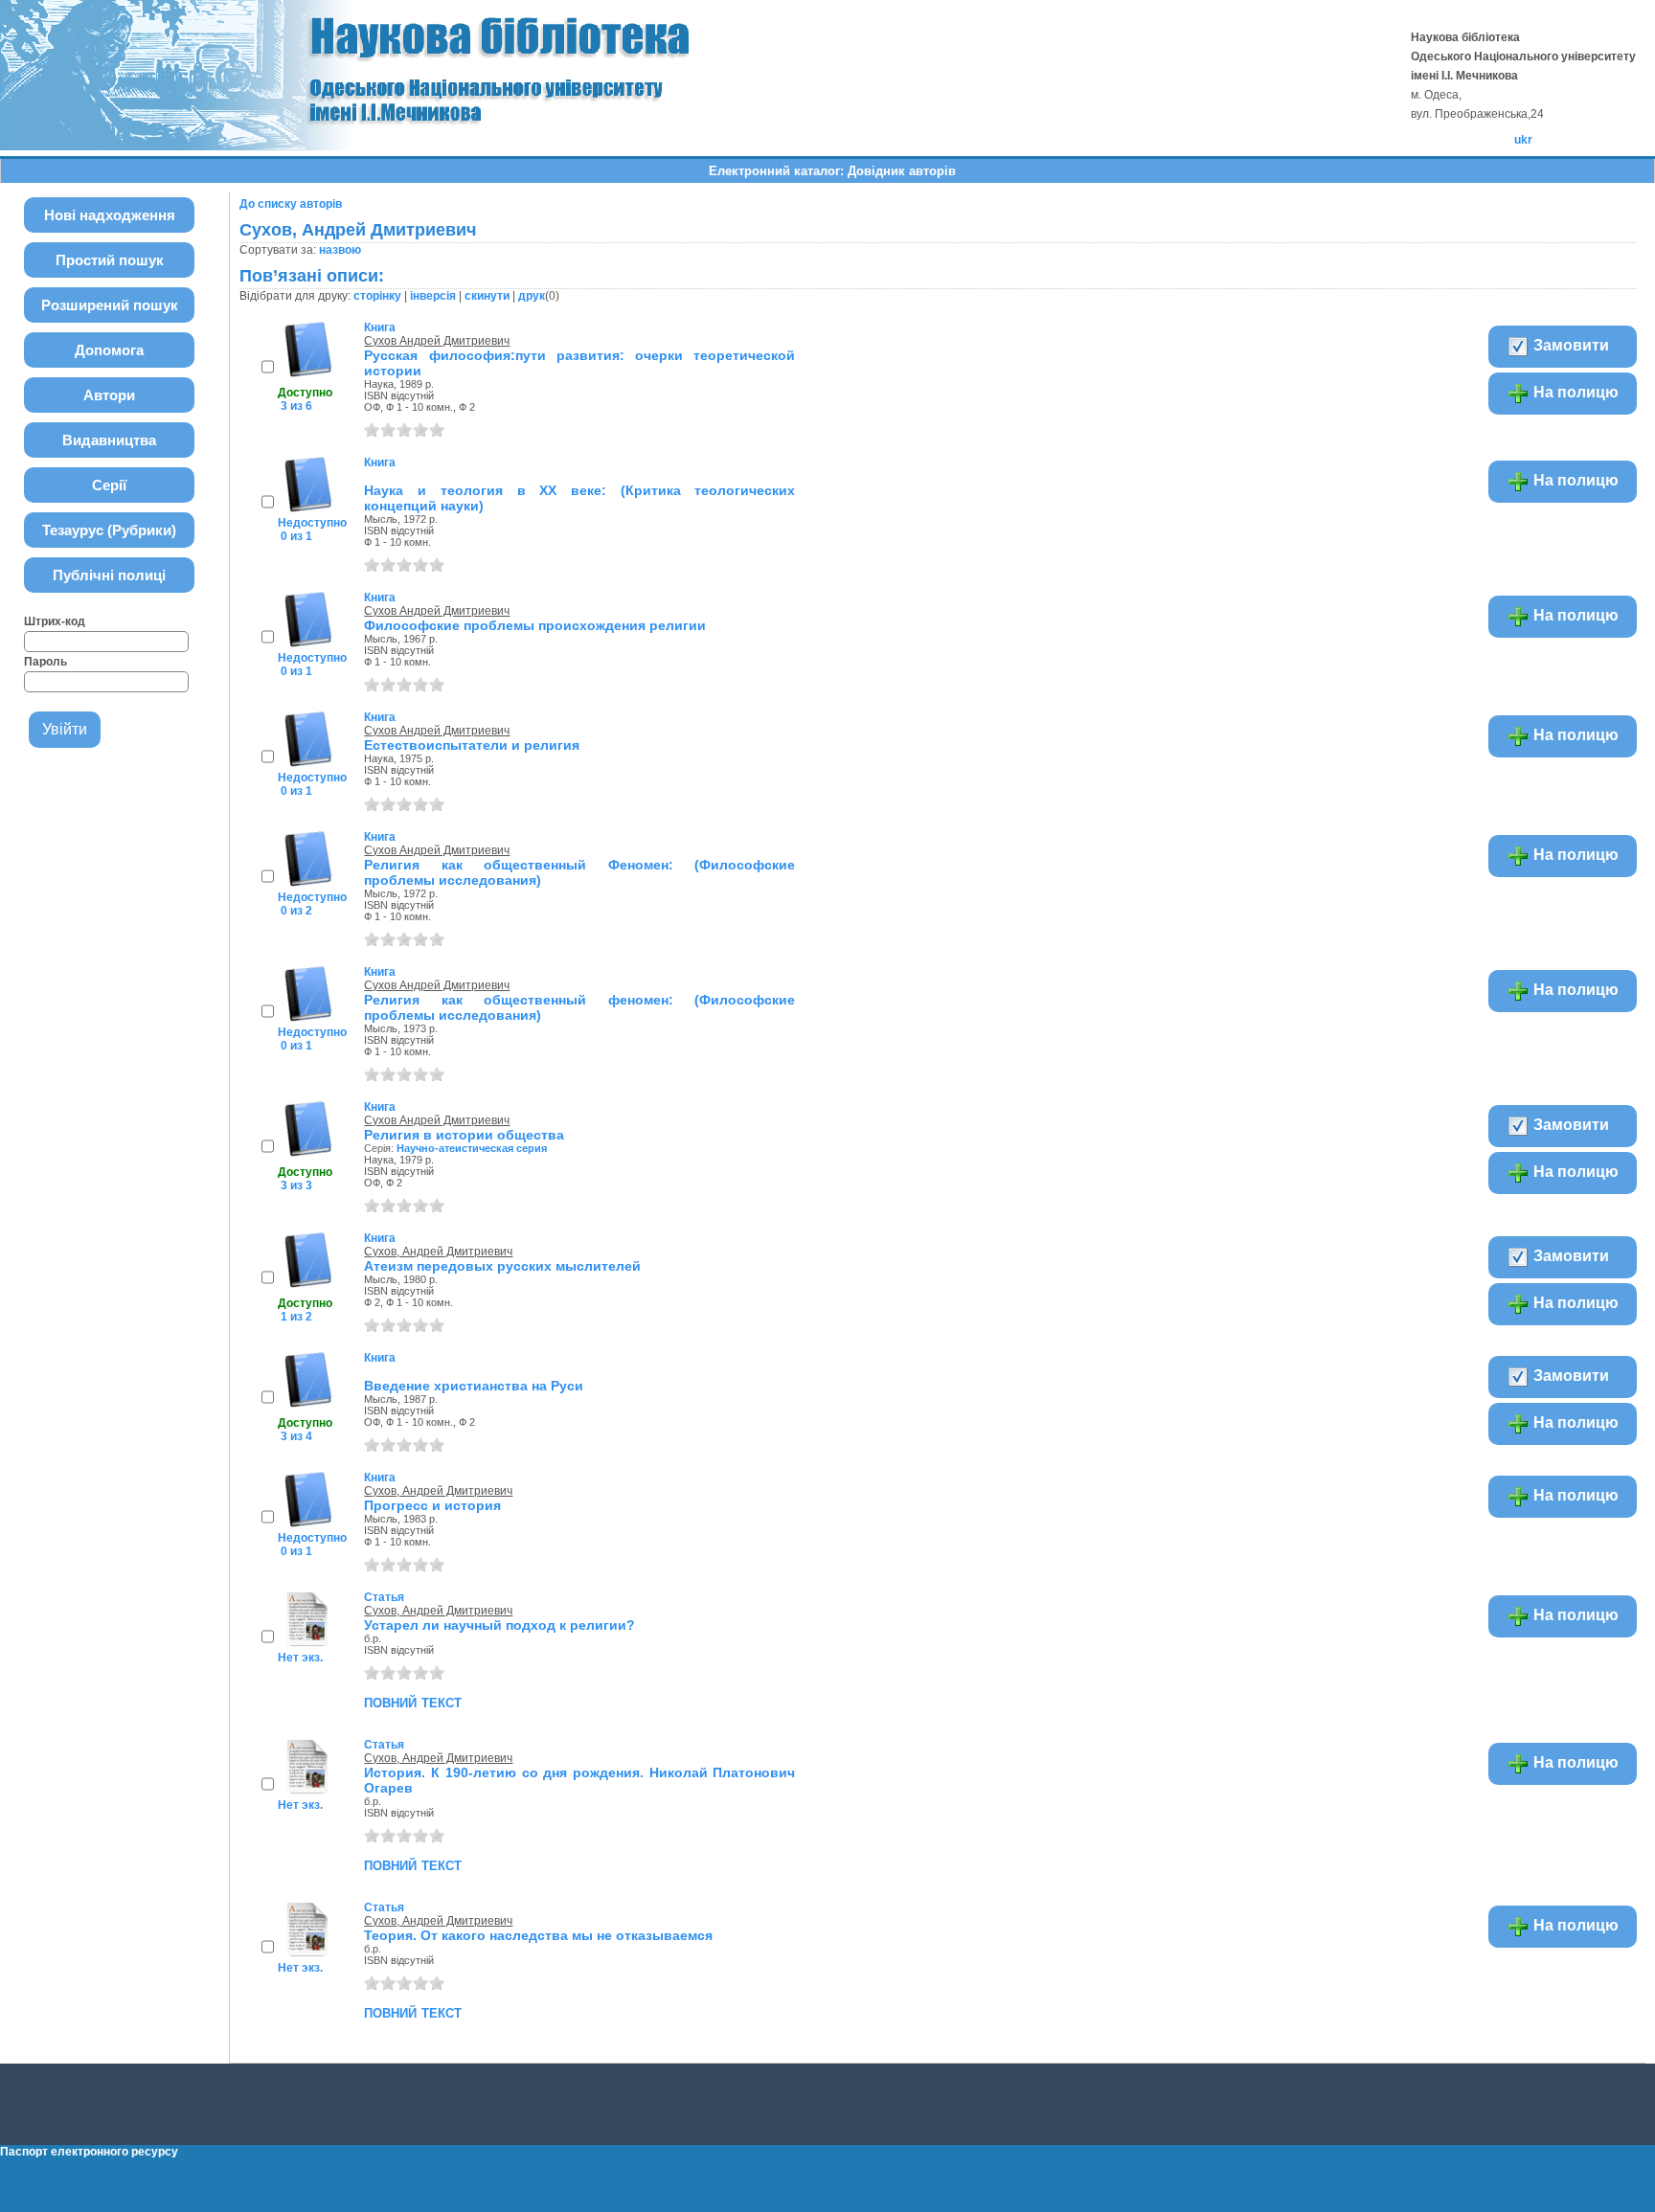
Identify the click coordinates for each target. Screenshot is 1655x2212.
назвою (340, 250)
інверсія (433, 296)
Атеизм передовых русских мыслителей (502, 1266)
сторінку (377, 296)
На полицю (1574, 392)
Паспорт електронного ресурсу (89, 2152)
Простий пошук (110, 260)
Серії (109, 485)
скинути (487, 296)
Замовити (1569, 345)
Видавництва (109, 440)
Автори (109, 395)
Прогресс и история (432, 1505)
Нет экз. (300, 1658)
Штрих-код (55, 621)
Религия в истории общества (464, 1135)
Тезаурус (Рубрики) (109, 530)
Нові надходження (110, 215)
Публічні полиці (109, 575)
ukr (1523, 140)
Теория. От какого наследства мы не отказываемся (538, 1935)
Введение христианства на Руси (474, 1386)
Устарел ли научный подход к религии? (499, 1625)
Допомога (109, 350)
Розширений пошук (110, 305)
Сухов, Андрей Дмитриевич (438, 1252)
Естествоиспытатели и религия (472, 745)
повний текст (413, 1702)
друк (532, 296)
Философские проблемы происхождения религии (535, 625)
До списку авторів (291, 204)
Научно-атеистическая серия (472, 1148)
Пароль (45, 662)
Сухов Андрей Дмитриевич (437, 341)
